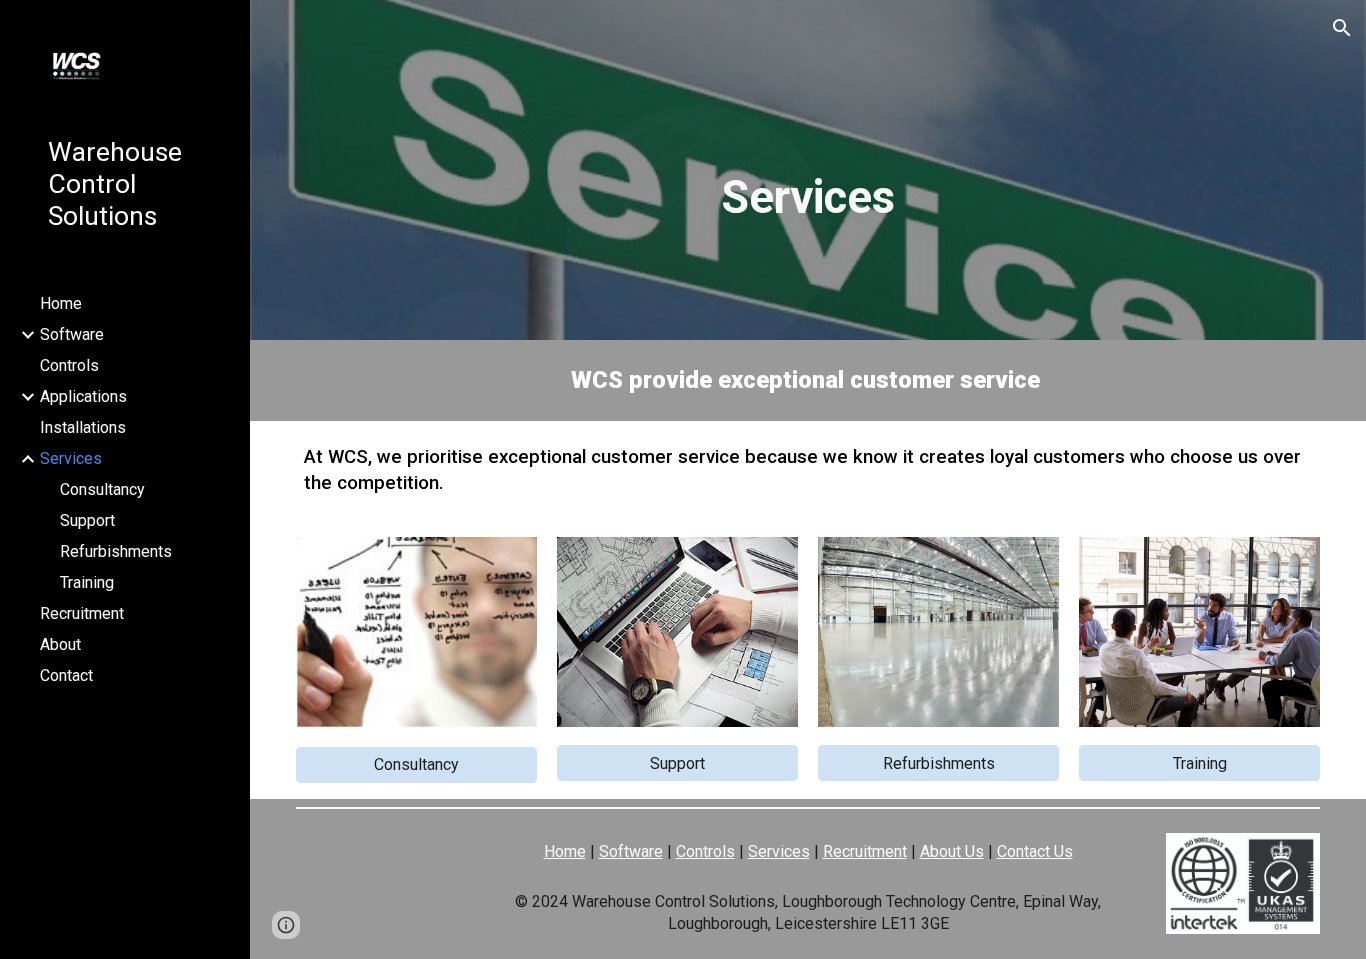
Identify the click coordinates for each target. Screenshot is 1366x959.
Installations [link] (83, 427)
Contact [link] (66, 675)
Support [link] (87, 520)
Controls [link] (69, 365)
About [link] (60, 644)
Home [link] (61, 303)
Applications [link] (83, 396)
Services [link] (71, 458)
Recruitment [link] (82, 613)
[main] (808, 198)
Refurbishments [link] (116, 551)
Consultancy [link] (102, 489)
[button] (1342, 28)
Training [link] (87, 582)
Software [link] (72, 334)
